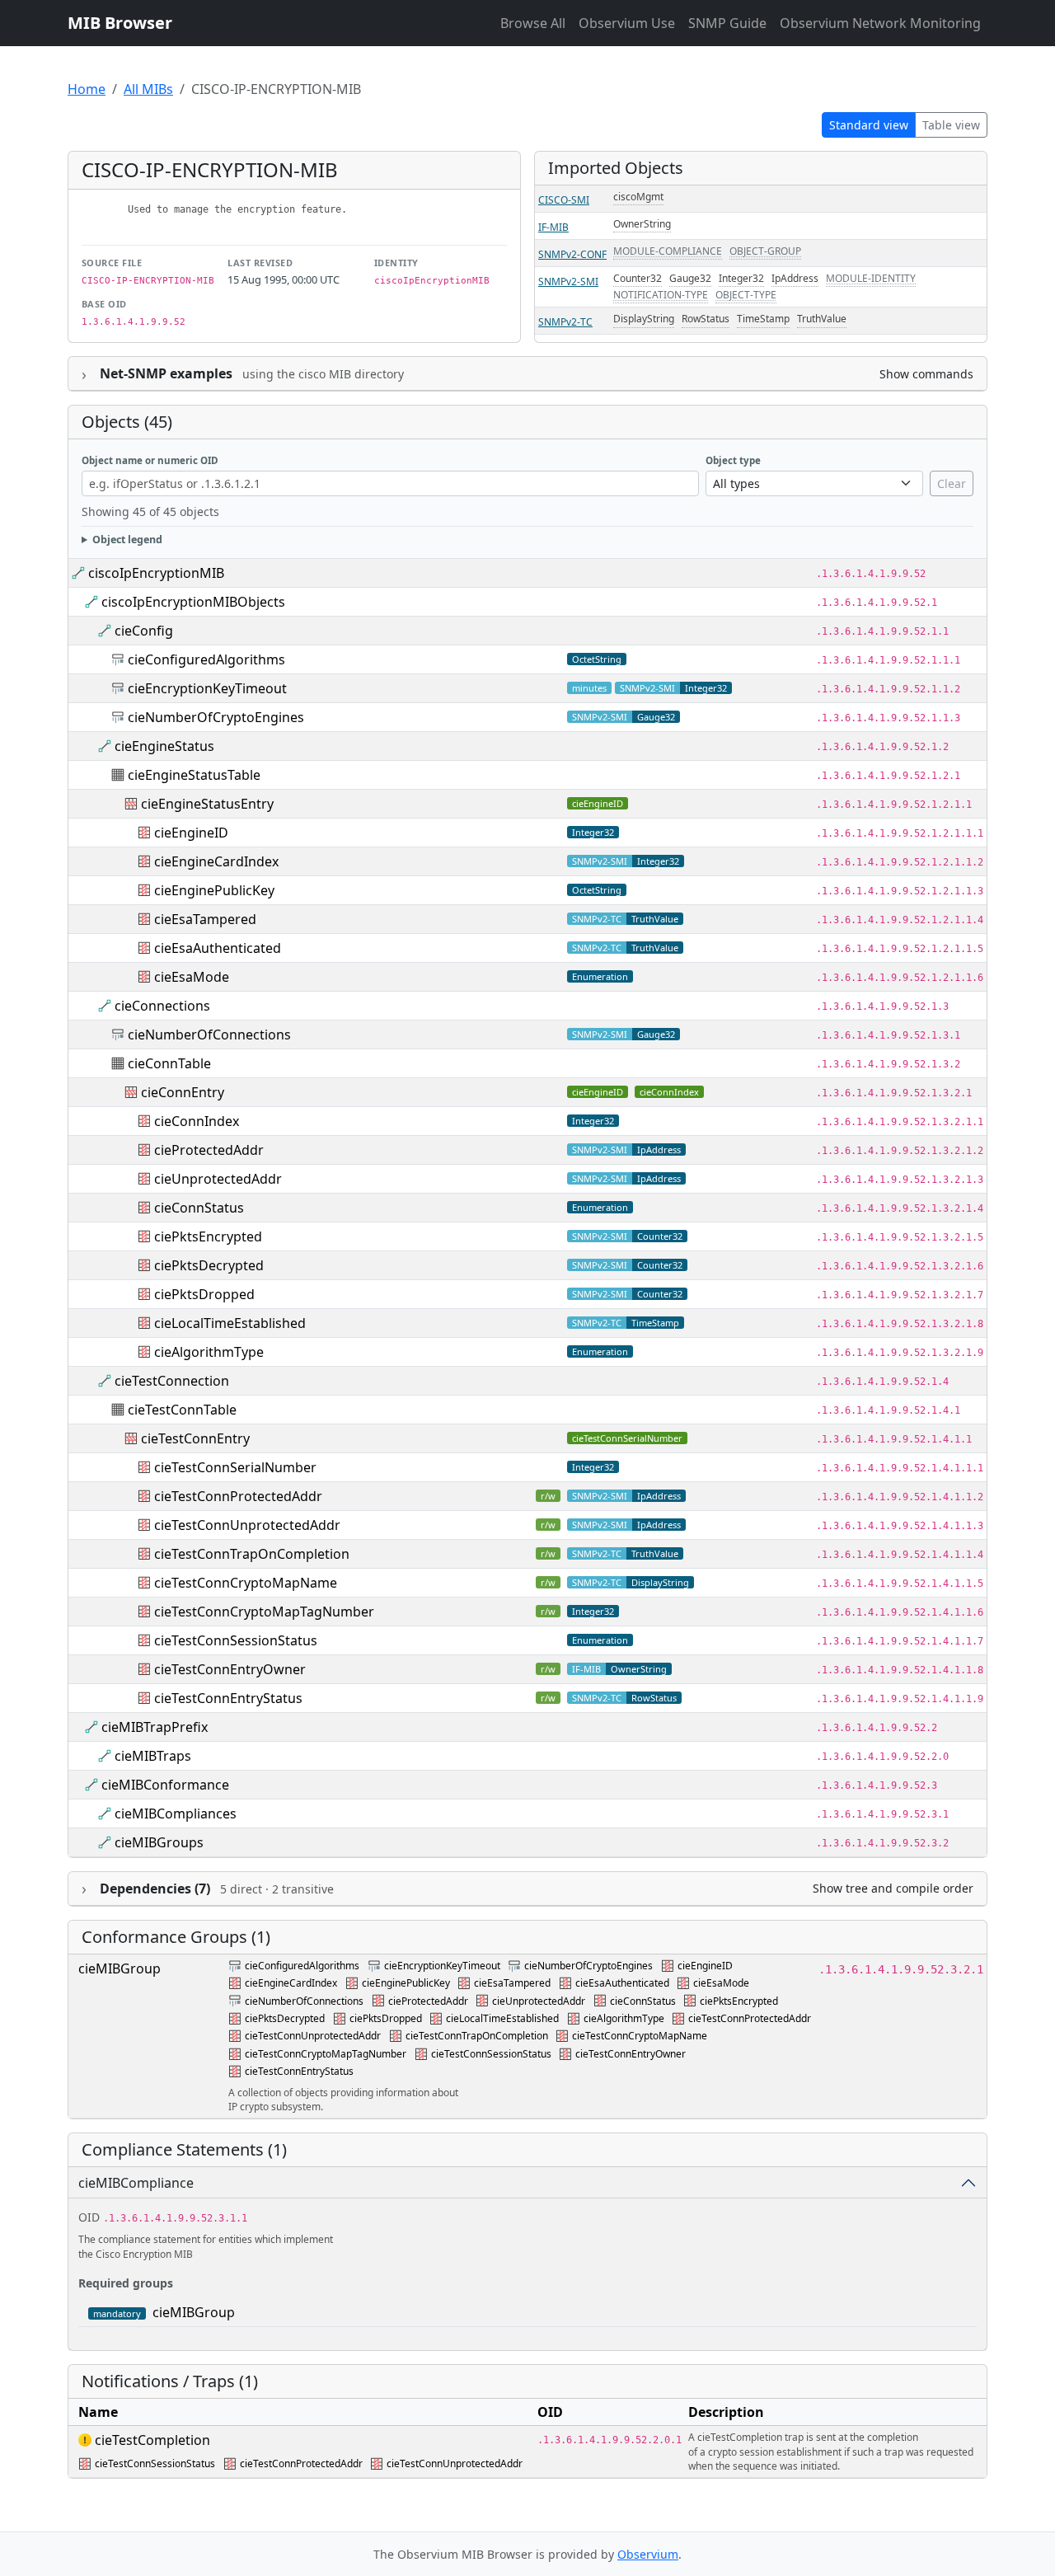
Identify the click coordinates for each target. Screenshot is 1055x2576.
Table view (951, 125)
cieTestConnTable (182, 1410)
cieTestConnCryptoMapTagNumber (264, 1612)
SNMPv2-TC (565, 322)
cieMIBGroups (159, 1842)
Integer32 (741, 278)
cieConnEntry (183, 1092)
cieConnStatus (199, 1208)
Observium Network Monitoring (880, 23)
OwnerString (642, 224)
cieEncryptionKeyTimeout (207, 688)
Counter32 (638, 278)
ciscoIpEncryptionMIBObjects (193, 602)
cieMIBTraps (153, 1756)
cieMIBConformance (165, 1785)
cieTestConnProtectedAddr (238, 1496)
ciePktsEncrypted (208, 1236)
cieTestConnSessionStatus (236, 1640)
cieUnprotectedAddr (218, 1179)
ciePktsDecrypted (209, 1265)
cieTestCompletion (152, 2440)
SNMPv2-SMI (568, 282)
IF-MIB (553, 227)
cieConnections (162, 1006)
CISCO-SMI (564, 200)
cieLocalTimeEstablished (230, 1323)
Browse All (533, 23)
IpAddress (795, 278)
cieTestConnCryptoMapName (246, 1583)
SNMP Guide (727, 23)
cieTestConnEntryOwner (230, 1669)
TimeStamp (763, 319)
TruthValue (822, 319)
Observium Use (627, 23)
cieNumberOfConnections (209, 1035)
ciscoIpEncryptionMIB (156, 573)
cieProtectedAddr (209, 1150)
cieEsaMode (192, 977)
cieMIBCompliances (176, 1814)
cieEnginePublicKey (214, 890)
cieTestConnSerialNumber (627, 1438)
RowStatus (706, 319)
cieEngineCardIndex (216, 861)
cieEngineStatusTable (194, 775)
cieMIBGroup (120, 1968)
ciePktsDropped (204, 1294)
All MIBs (148, 89)
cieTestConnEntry (195, 1438)
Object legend (127, 540)
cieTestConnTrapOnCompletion (252, 1554)
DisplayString (644, 319)
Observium (648, 2554)
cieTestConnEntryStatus (228, 1698)
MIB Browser (120, 23)
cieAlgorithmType (209, 1352)
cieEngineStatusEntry (207, 804)
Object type (733, 460)
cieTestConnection (172, 1381)
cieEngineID (598, 803)
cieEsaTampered (205, 919)
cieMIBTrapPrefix (155, 1727)
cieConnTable (169, 1063)
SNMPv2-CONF (572, 254)
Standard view (869, 125)
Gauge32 (690, 278)
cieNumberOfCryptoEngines (216, 717)
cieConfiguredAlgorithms (206, 659)
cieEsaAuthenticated (218, 948)
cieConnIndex (669, 1092)
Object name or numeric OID (150, 460)
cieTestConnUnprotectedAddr (247, 1525)
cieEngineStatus (164, 746)
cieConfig (144, 631)
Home (87, 89)
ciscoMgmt (638, 197)
